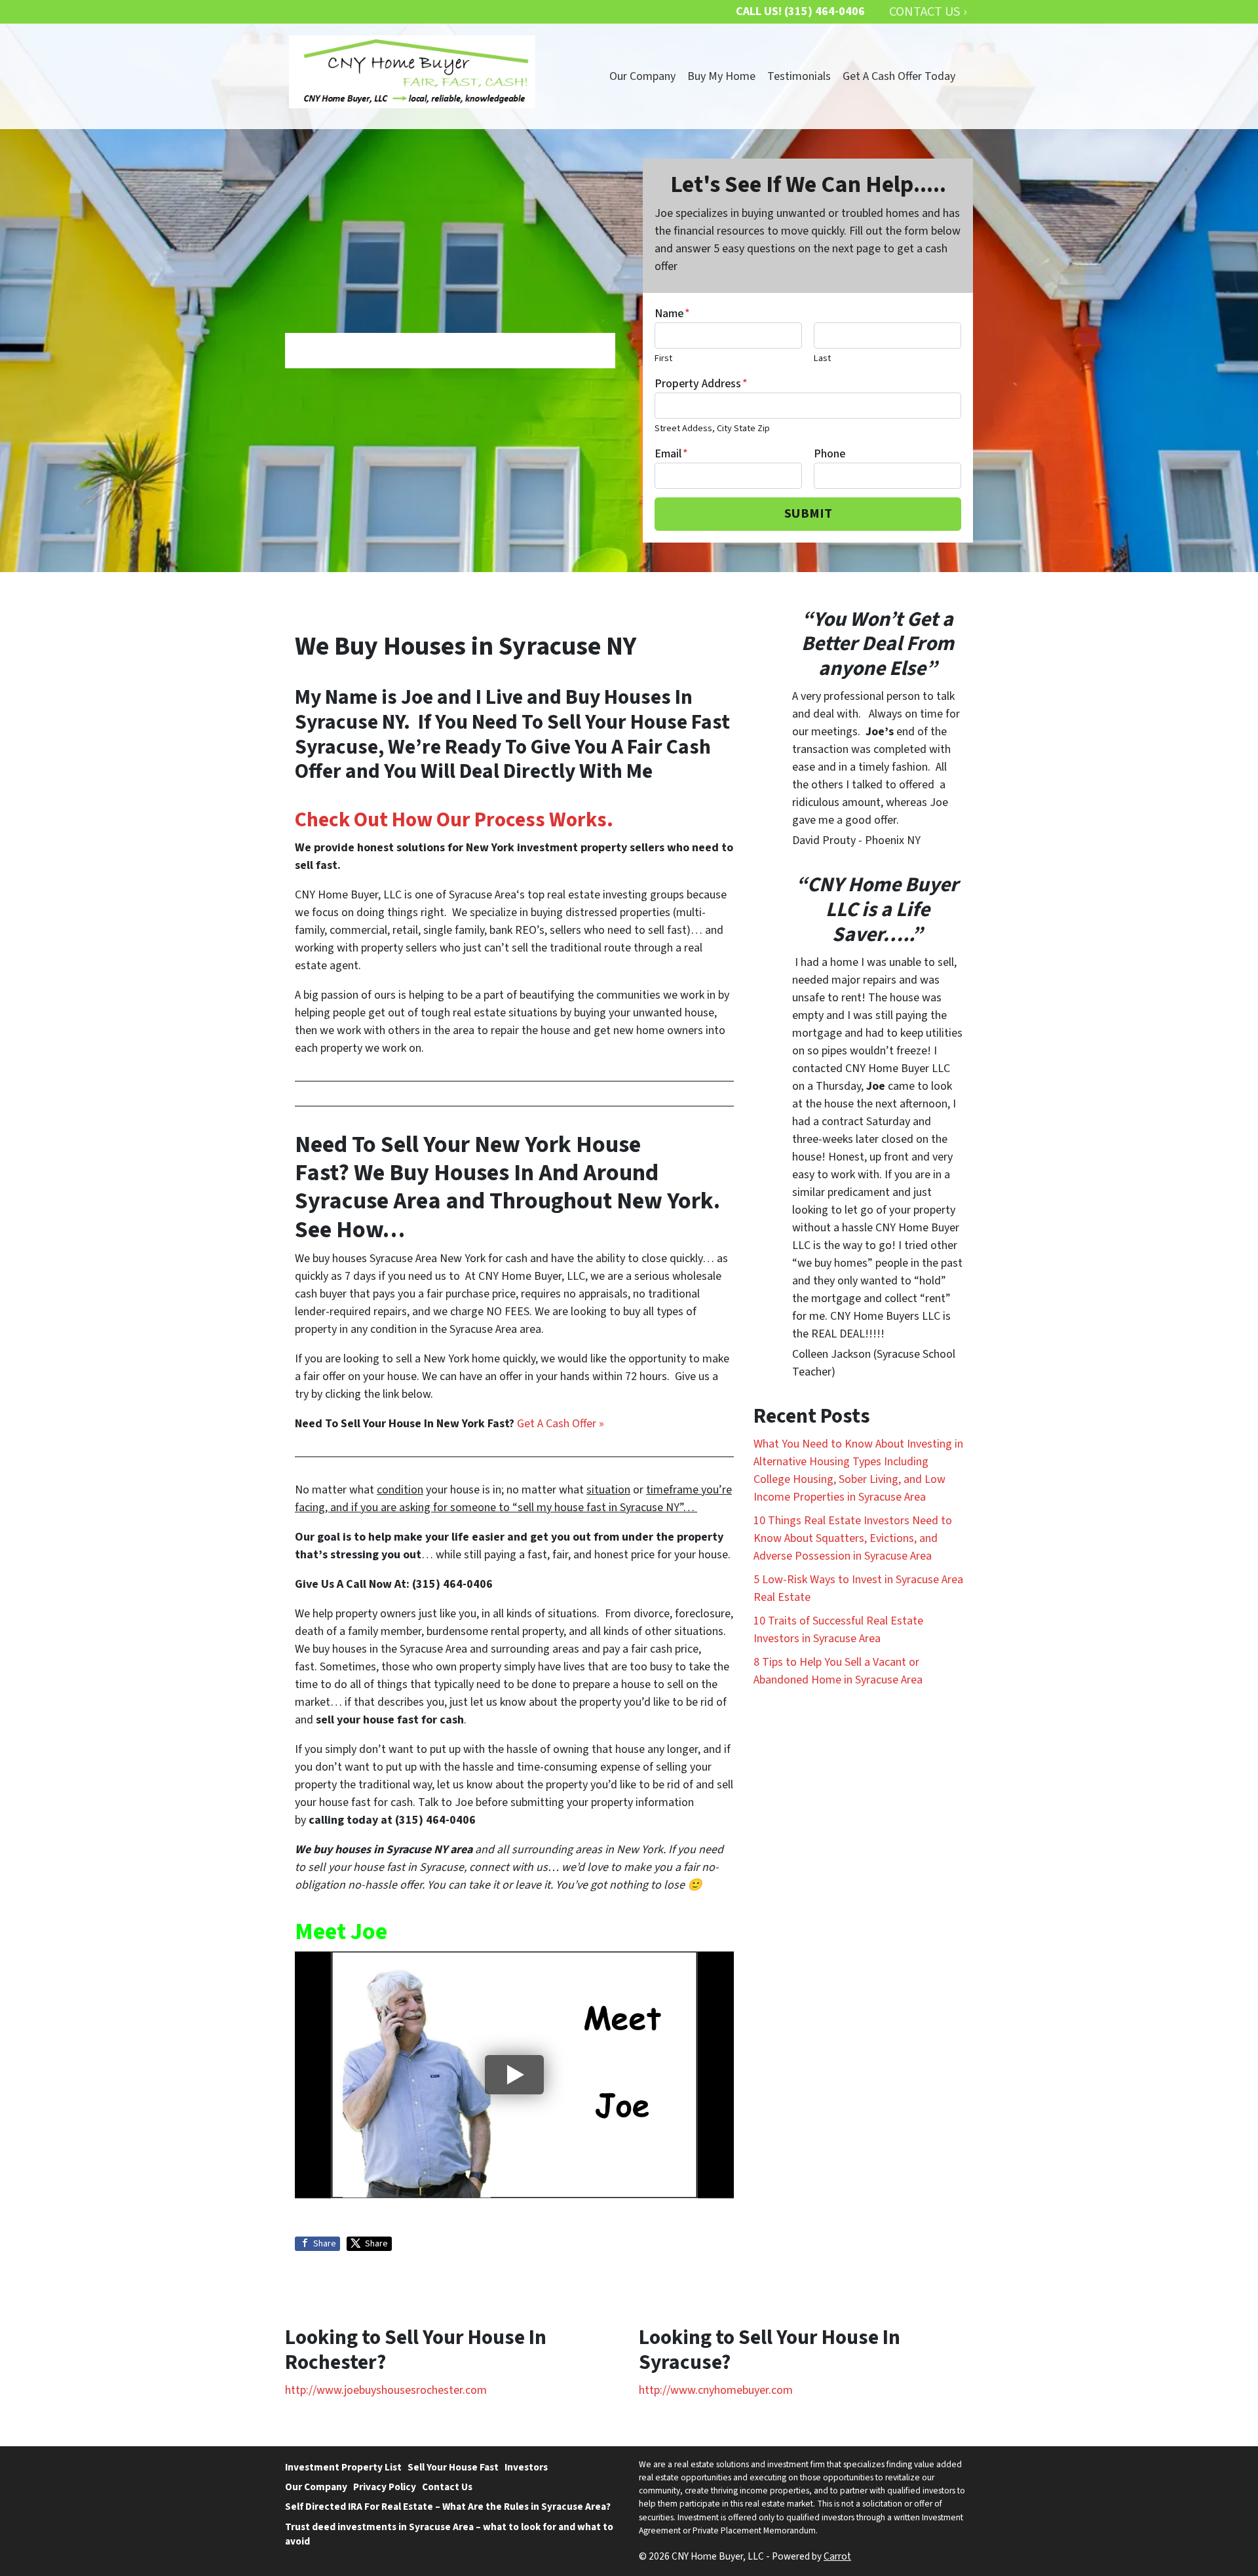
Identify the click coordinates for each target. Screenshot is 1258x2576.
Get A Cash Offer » (561, 1424)
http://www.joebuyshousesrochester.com (386, 2390)
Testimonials (799, 76)
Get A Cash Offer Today (899, 76)
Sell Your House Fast (453, 2467)
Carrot (837, 2556)
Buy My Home (721, 76)
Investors (526, 2467)
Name (672, 314)
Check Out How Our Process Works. (454, 820)
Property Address (701, 384)
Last (822, 358)
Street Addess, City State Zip (712, 428)
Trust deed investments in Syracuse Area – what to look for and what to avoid (449, 2534)
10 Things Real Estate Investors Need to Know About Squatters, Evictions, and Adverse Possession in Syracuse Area (853, 1538)
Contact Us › (928, 11)
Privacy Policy (385, 2487)
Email (671, 454)
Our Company (642, 76)
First (663, 358)
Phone (829, 454)
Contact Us (447, 2487)
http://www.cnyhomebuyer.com (716, 2390)
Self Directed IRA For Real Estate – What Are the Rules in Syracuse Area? (448, 2507)
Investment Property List (343, 2467)
